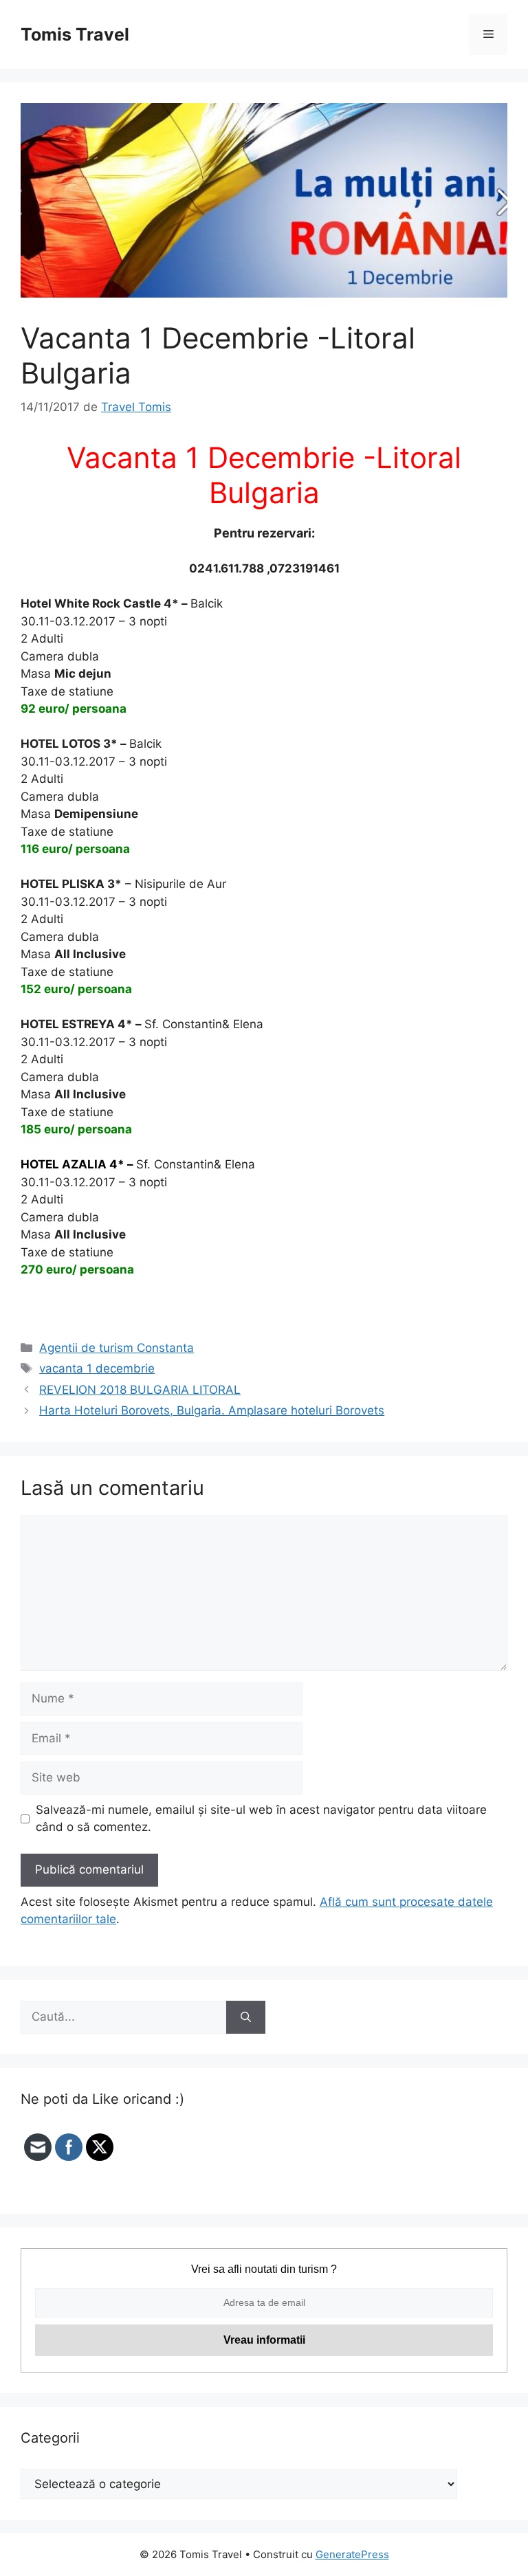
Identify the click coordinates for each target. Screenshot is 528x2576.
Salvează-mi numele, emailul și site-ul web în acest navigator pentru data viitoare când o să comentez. (261, 1819)
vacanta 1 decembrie (97, 1368)
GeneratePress (352, 2554)
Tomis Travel (75, 34)
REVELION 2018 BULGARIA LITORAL (140, 1390)
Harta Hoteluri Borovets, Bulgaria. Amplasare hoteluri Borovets (212, 1410)
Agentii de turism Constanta (117, 1348)
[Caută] (246, 2017)
